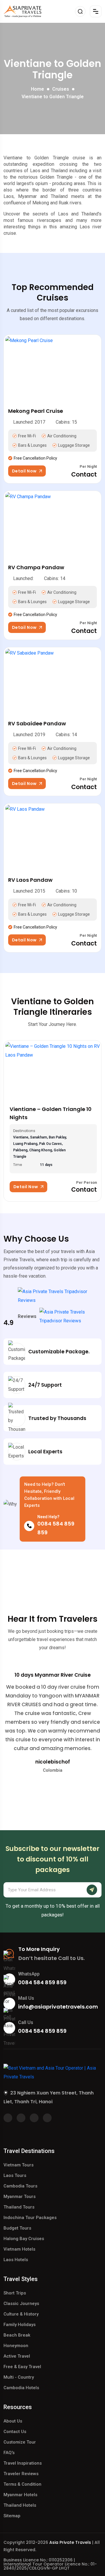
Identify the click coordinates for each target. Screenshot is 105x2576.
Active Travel (17, 2356)
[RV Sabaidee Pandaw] (52, 678)
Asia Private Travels (70, 2542)
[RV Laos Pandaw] (52, 834)
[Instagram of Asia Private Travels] (47, 2118)
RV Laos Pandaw (30, 880)
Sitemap (12, 2516)
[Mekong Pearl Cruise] (52, 365)
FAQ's (9, 2453)
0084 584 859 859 (42, 1982)
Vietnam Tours (19, 2165)
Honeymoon (16, 2346)
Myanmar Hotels (20, 2495)
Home (37, 89)
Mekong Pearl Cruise (36, 411)
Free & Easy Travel (22, 2367)
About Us (13, 2421)
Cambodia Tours (20, 2186)
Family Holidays (20, 2325)
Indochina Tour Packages (30, 2218)
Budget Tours (17, 2228)
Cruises (61, 89)
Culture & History (21, 2314)
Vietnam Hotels (19, 2249)
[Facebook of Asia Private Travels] (8, 2118)
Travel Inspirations (23, 2463)
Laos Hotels (16, 2260)
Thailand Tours (19, 2207)
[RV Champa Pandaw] (52, 522)
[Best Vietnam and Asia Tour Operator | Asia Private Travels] (22, 11)
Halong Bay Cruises (24, 2239)
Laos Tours (15, 2175)
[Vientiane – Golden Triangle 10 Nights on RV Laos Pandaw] (52, 1071)
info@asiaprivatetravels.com (58, 2007)
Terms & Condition (22, 2484)
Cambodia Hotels (21, 2388)
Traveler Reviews (21, 2474)
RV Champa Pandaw (36, 567)
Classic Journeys (21, 2304)
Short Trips (15, 2293)
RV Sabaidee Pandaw (37, 723)
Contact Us (15, 2432)
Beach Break (17, 2335)
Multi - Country (19, 2377)
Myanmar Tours (20, 2197)
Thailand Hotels (20, 2505)
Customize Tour (20, 2442)
